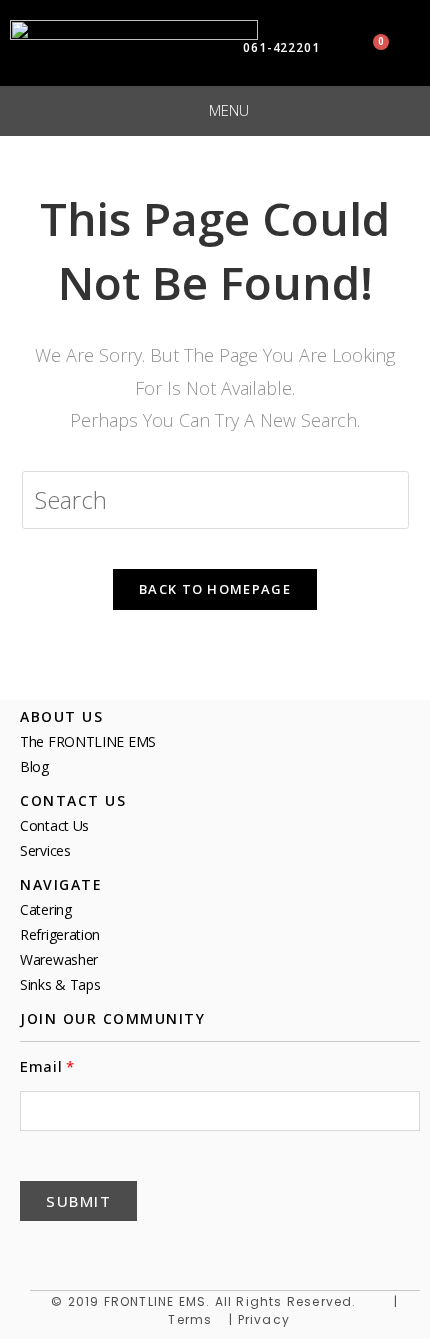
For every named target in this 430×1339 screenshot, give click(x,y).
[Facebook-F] (38, 1250)
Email (41, 1066)
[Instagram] (230, 1250)
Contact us (54, 825)
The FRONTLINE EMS (88, 741)
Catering (46, 909)
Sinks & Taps (60, 984)
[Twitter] (86, 1250)
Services (45, 850)
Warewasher (59, 959)
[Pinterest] (134, 1250)
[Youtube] (182, 1250)
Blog (34, 766)
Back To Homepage (215, 589)
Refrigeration (60, 934)
